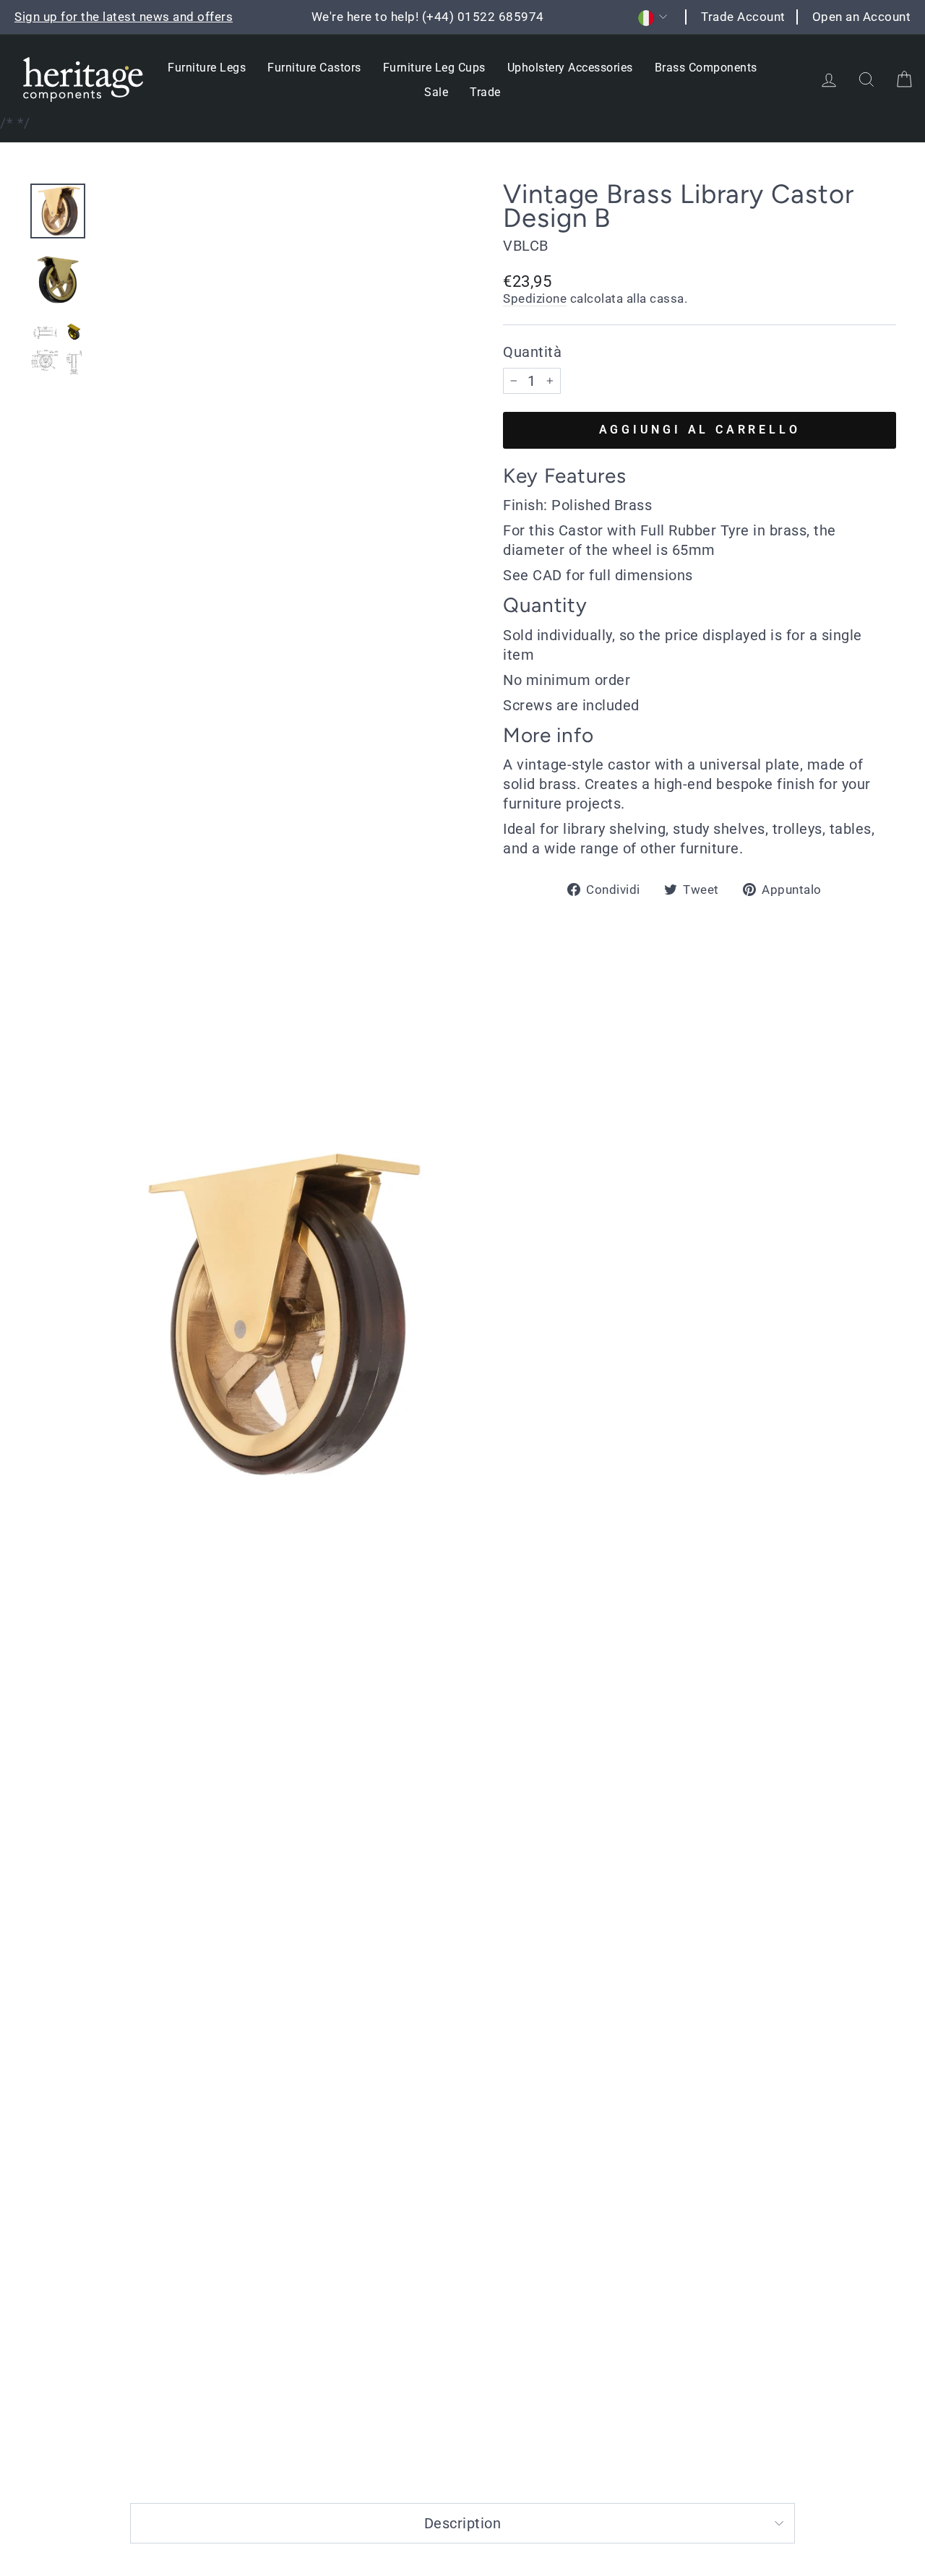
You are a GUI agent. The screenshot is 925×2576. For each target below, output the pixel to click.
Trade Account (743, 17)
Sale (436, 92)
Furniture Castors (314, 68)
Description (463, 2523)
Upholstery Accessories (570, 68)
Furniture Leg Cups (434, 68)
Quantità (532, 352)
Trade (485, 92)
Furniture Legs (207, 68)
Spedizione (535, 298)
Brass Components (706, 68)
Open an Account (862, 17)
